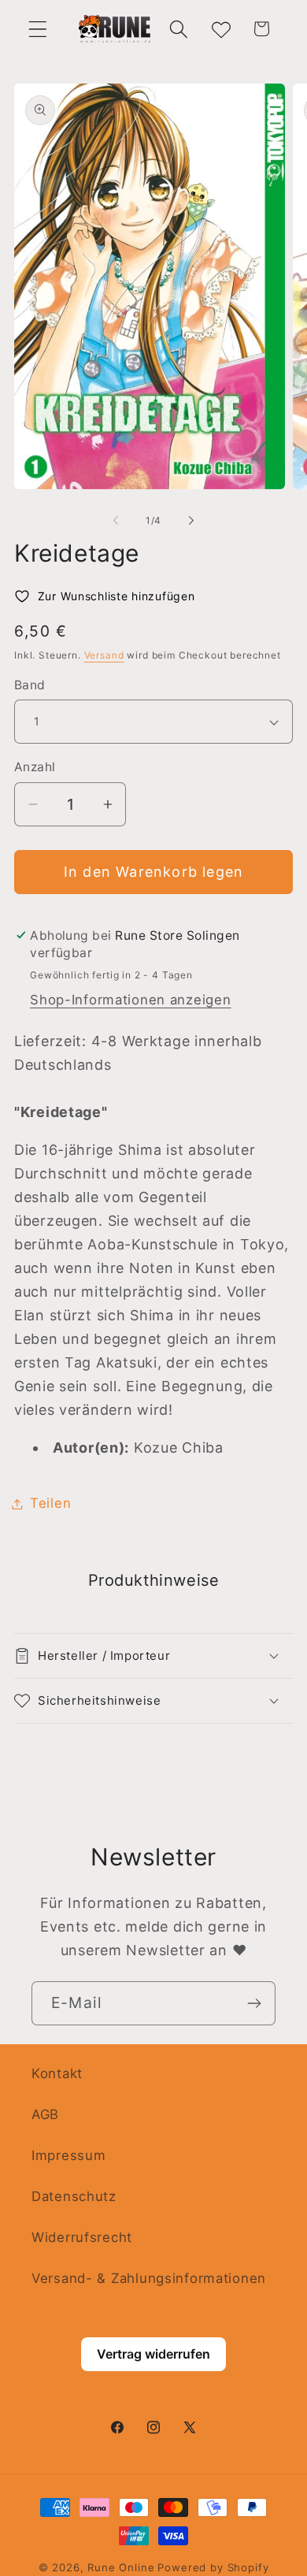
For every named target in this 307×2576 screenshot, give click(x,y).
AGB (45, 2114)
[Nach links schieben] (116, 521)
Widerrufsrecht (82, 2237)
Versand (104, 655)
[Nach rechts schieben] (191, 521)
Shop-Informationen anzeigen (130, 1000)
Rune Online (121, 2567)
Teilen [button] (50, 1503)
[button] (38, 29)
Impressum (68, 2155)
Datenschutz (74, 2196)
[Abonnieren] (254, 2003)
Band (30, 685)
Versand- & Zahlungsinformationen (149, 2278)
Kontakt (57, 2073)
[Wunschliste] (220, 29)
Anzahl (35, 767)
